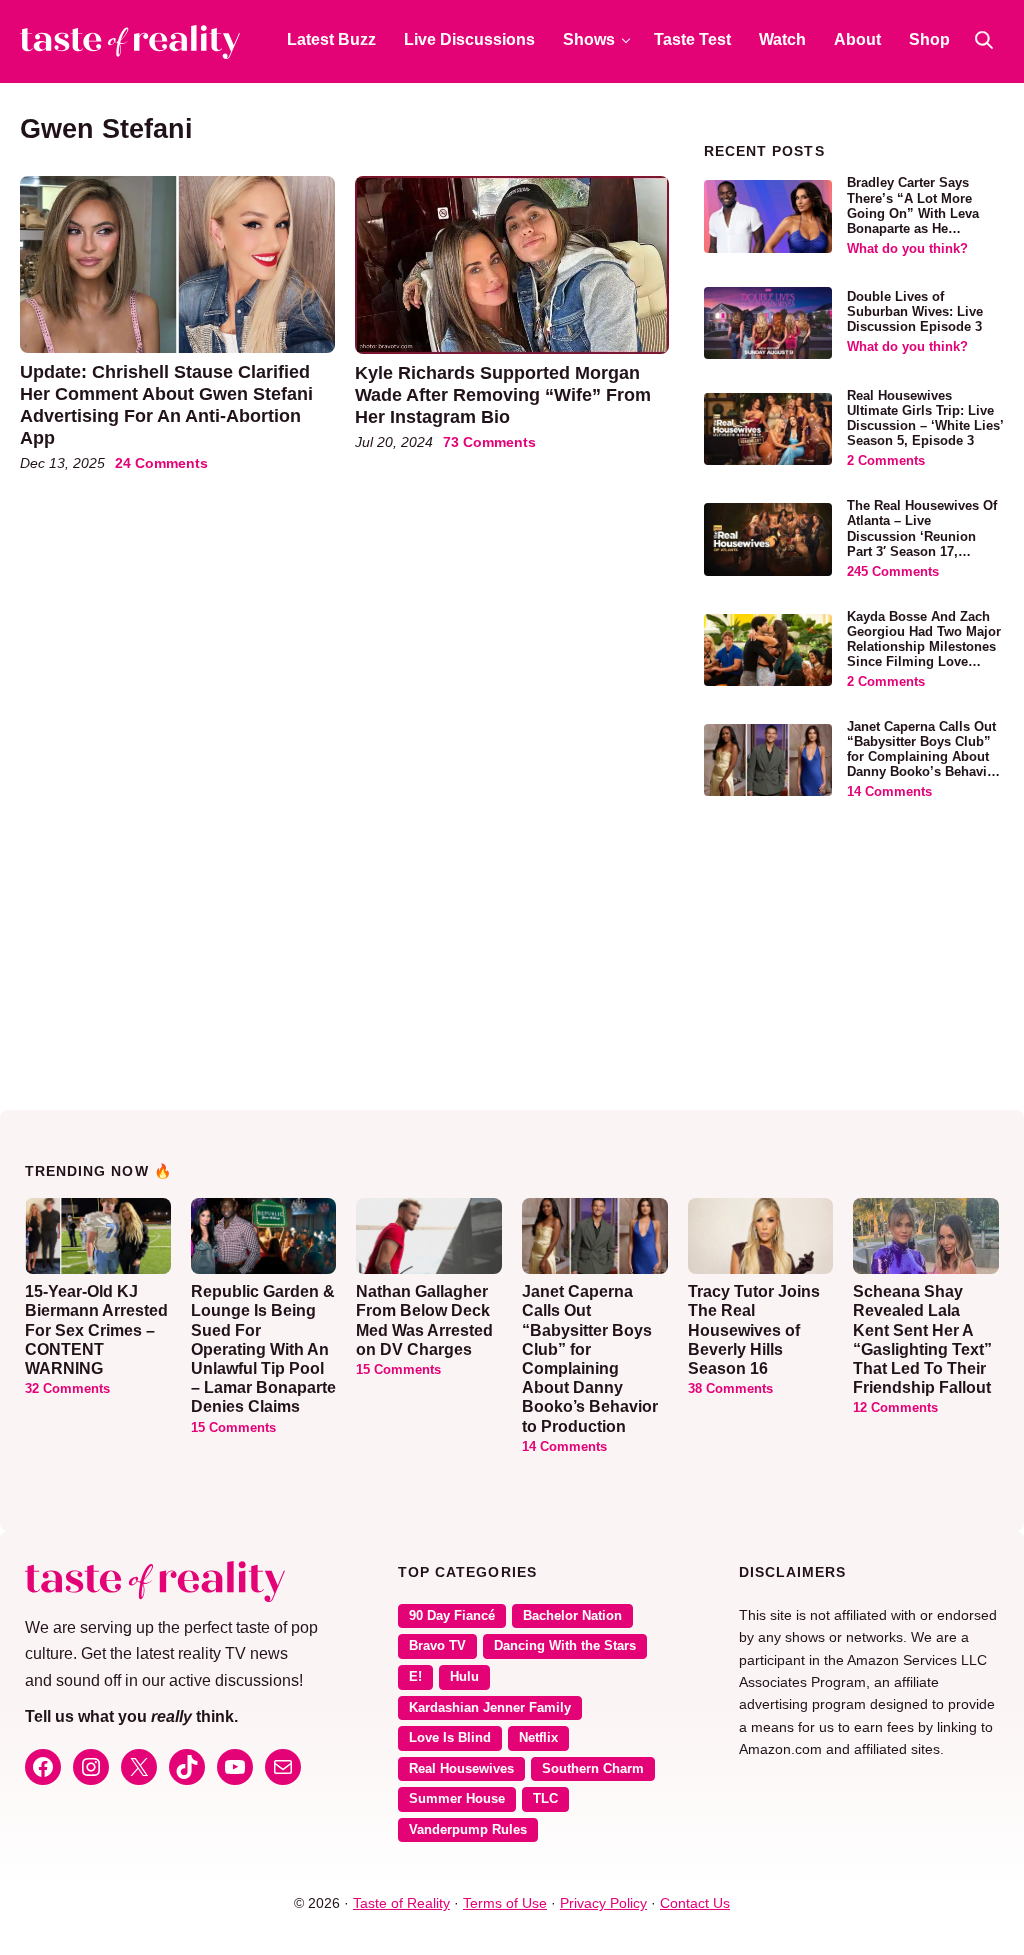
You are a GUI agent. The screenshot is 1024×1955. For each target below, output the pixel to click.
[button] (984, 40)
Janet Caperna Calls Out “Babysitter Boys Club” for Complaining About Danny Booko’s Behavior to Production (923, 757)
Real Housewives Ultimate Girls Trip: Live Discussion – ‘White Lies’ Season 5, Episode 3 (925, 418)
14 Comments (889, 792)
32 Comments (67, 1389)
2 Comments (886, 461)
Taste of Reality (401, 1903)
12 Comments (895, 1408)
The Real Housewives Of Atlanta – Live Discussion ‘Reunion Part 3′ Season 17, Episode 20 (922, 536)
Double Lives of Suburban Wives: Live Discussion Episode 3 (915, 312)
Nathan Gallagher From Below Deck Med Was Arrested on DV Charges (424, 1320)
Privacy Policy (603, 1903)
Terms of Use (505, 1903)
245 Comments (893, 572)
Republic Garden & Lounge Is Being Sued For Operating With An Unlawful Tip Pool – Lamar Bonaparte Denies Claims (263, 1349)
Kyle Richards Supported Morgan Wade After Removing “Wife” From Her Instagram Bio (503, 394)
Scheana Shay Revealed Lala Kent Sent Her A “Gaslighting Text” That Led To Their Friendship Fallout (922, 1339)
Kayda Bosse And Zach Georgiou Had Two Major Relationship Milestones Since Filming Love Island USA (924, 647)
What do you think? (907, 249)
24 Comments (161, 463)
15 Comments (233, 1428)
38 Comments (730, 1389)
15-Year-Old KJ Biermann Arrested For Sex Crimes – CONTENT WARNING (96, 1330)
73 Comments (489, 442)
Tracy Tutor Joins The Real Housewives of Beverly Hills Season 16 (754, 1330)
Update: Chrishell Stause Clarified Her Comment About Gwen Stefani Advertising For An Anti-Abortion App (166, 404)
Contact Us (695, 1903)
